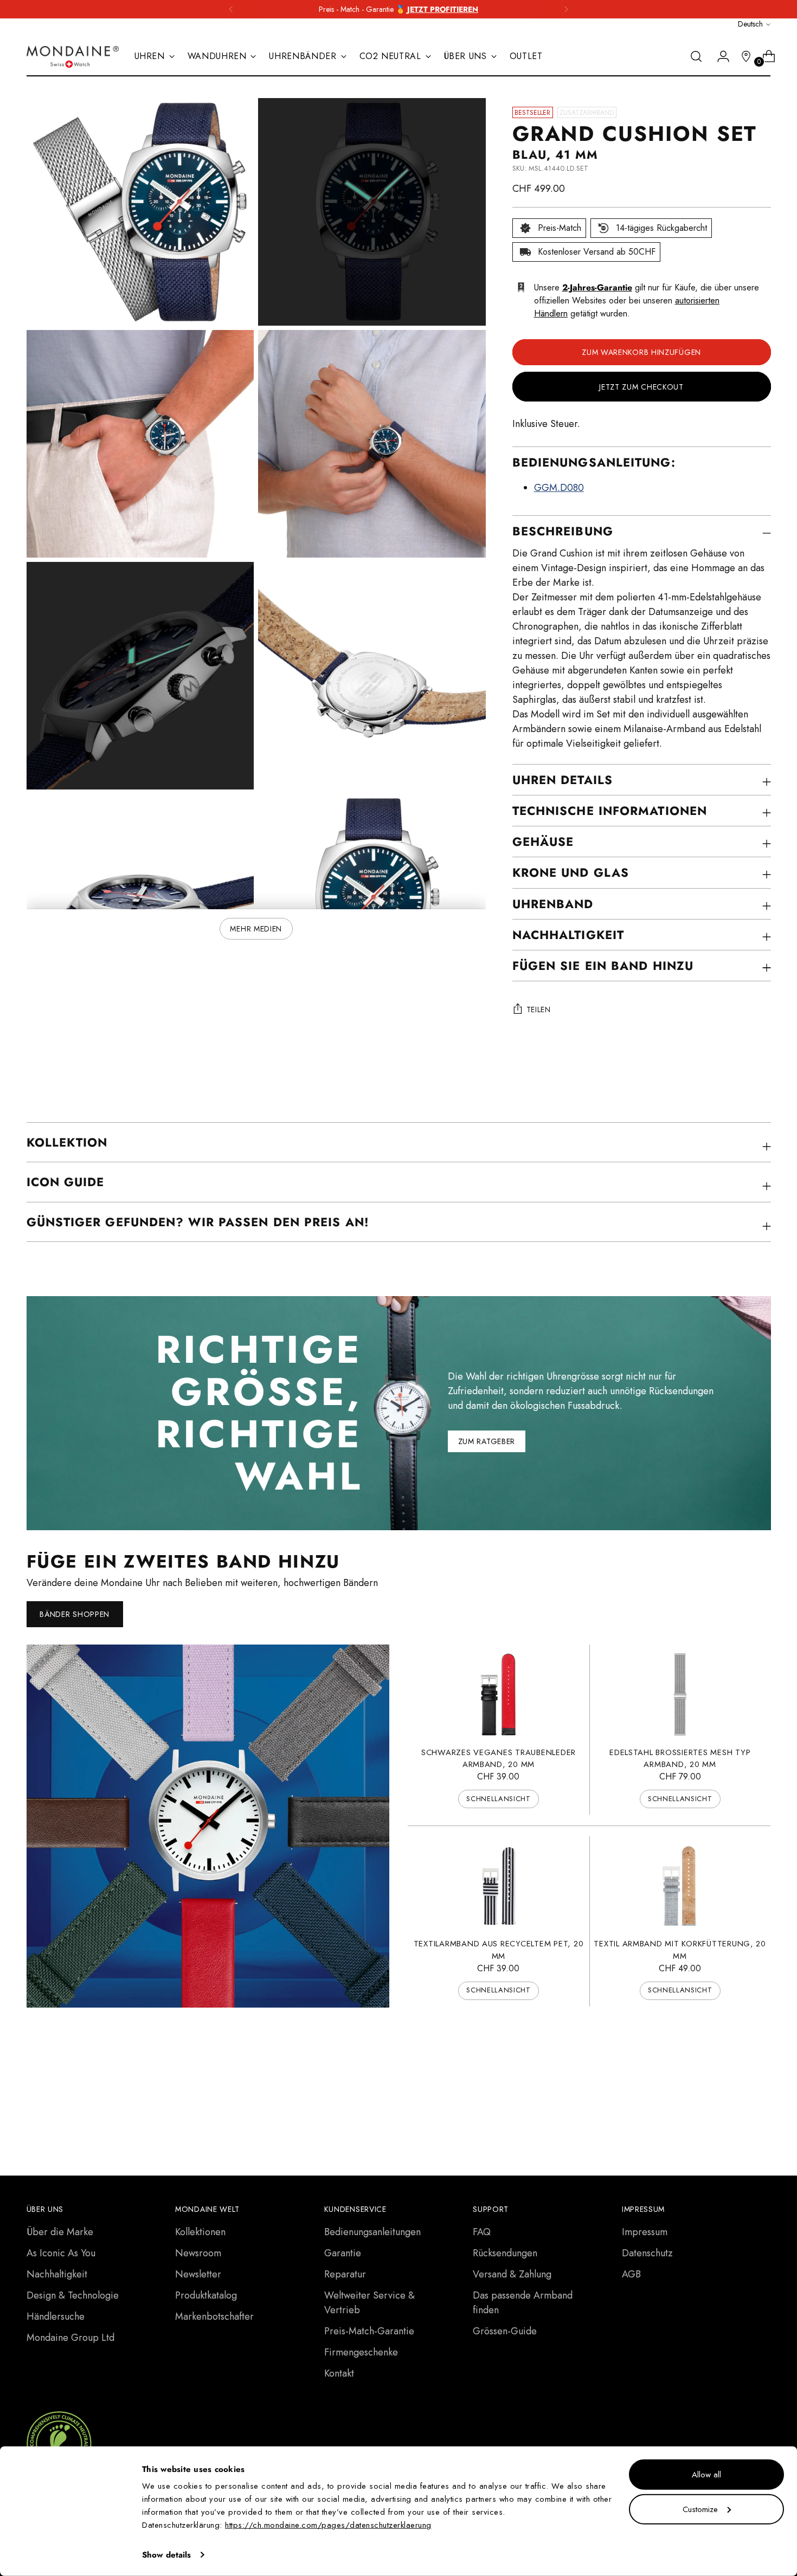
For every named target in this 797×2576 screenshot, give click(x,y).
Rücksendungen (505, 2253)
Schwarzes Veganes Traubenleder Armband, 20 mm (499, 1758)
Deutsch (750, 24)
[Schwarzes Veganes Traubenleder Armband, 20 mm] (499, 1694)
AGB (631, 2274)
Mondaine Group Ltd (70, 2338)
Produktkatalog (206, 2295)
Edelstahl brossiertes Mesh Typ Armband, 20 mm (680, 1758)
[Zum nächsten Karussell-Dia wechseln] (762, 2083)
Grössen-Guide (505, 2331)
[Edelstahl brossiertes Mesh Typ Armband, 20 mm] (680, 1694)
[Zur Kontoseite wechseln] (719, 56)
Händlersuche (56, 2316)
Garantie (343, 2253)
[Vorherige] (231, 9)
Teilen (539, 1009)
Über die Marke (60, 2232)
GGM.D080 (559, 488)
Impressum (645, 2232)
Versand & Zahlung (512, 2274)
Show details (166, 2555)
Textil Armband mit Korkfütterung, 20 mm (680, 1950)
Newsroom (198, 2253)
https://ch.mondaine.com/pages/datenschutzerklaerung (328, 2525)
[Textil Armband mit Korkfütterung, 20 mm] (680, 1886)
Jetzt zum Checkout (641, 387)
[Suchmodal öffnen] (696, 56)
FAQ (482, 2232)
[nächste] (566, 9)
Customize (700, 2509)
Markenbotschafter (214, 2316)
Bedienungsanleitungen (372, 2232)
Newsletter (198, 2274)
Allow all (706, 2475)
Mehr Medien (256, 929)
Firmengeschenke (361, 2352)
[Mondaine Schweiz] (73, 57)
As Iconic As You (61, 2253)
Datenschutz (647, 2253)
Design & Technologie (73, 2295)
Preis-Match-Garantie (369, 2331)
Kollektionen (200, 2232)
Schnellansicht (498, 1799)
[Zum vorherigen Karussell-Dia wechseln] (737, 2083)
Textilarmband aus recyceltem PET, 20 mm (499, 1950)
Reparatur (345, 2274)
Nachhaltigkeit (57, 2274)
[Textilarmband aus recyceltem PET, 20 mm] (499, 1886)
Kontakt (339, 2373)
